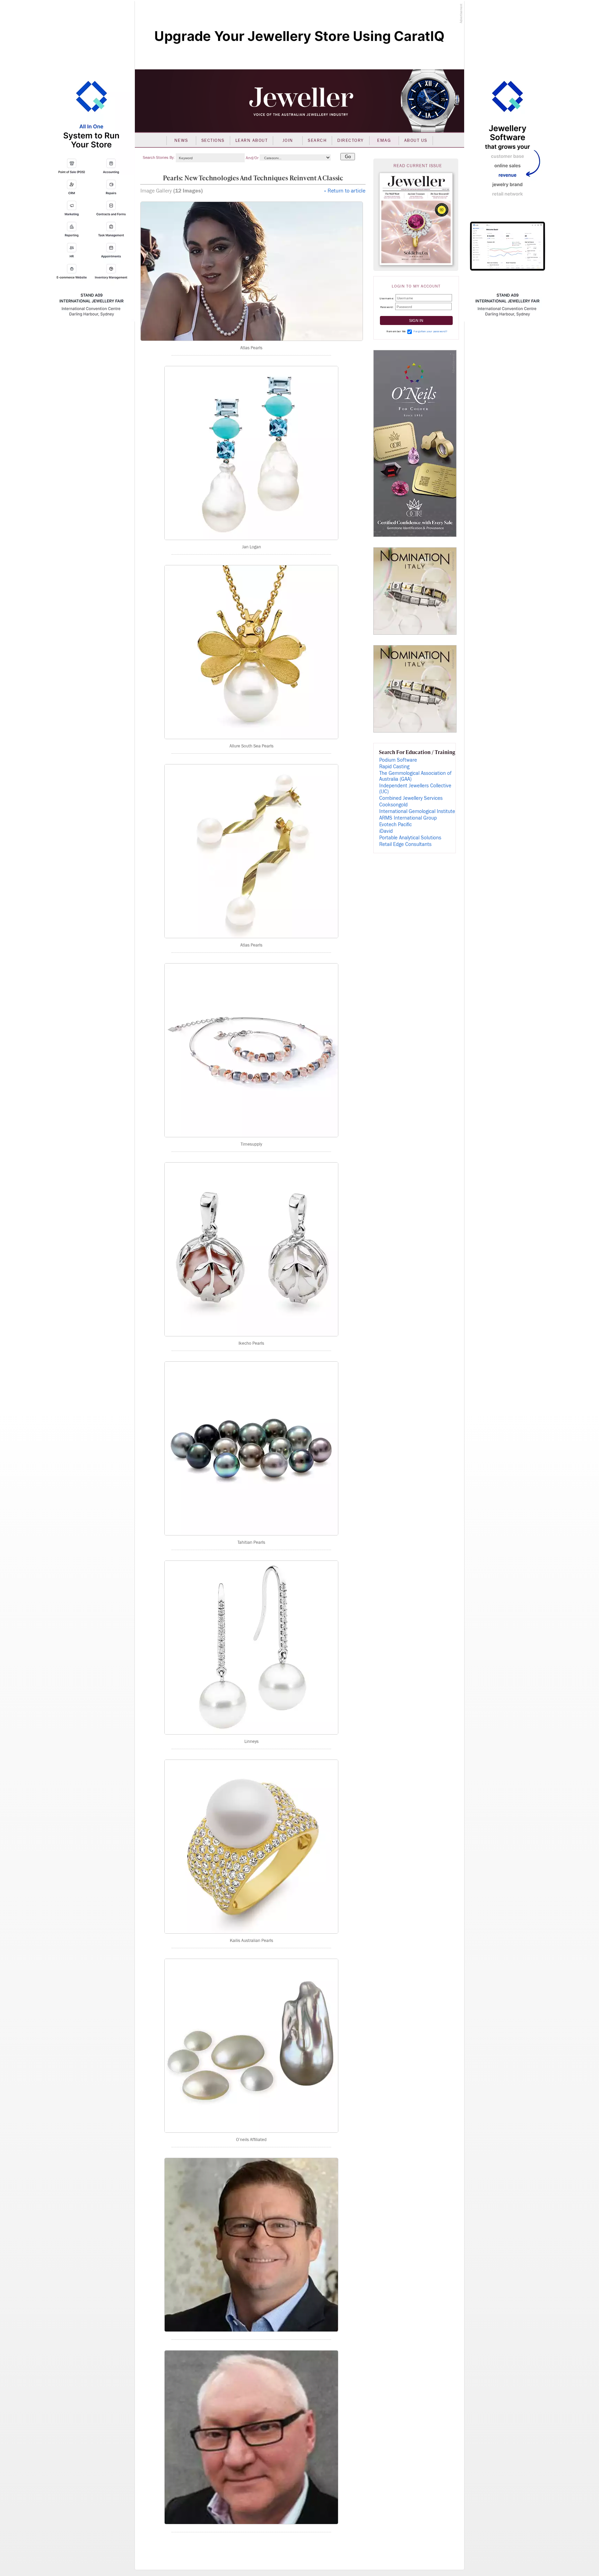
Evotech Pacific (396, 825)
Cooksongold (393, 805)
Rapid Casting (394, 767)
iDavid (386, 831)
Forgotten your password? (430, 331)
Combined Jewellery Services (411, 798)
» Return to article (345, 191)
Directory (351, 140)
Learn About (252, 140)
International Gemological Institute (417, 811)
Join (288, 140)
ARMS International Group (408, 818)
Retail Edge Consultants (405, 844)
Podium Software (398, 760)
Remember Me (396, 331)
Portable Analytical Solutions (410, 838)
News (181, 140)
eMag (384, 140)
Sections (213, 140)
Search (317, 140)
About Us (416, 140)
